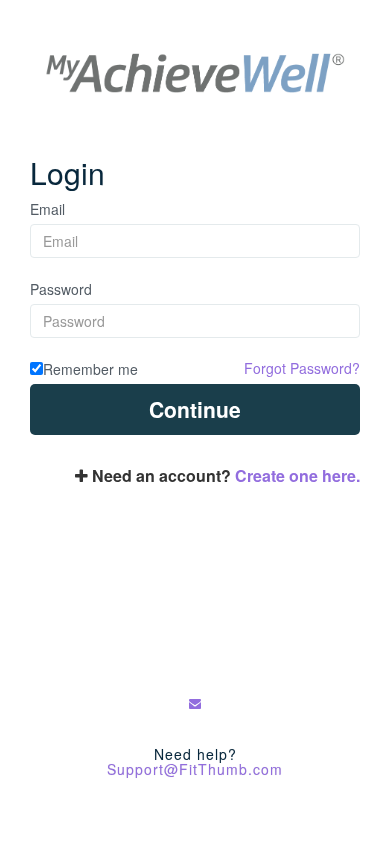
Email (47, 209)
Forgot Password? (302, 368)
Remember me (90, 369)
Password (61, 289)
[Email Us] (195, 702)
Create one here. (297, 475)
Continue (195, 409)
